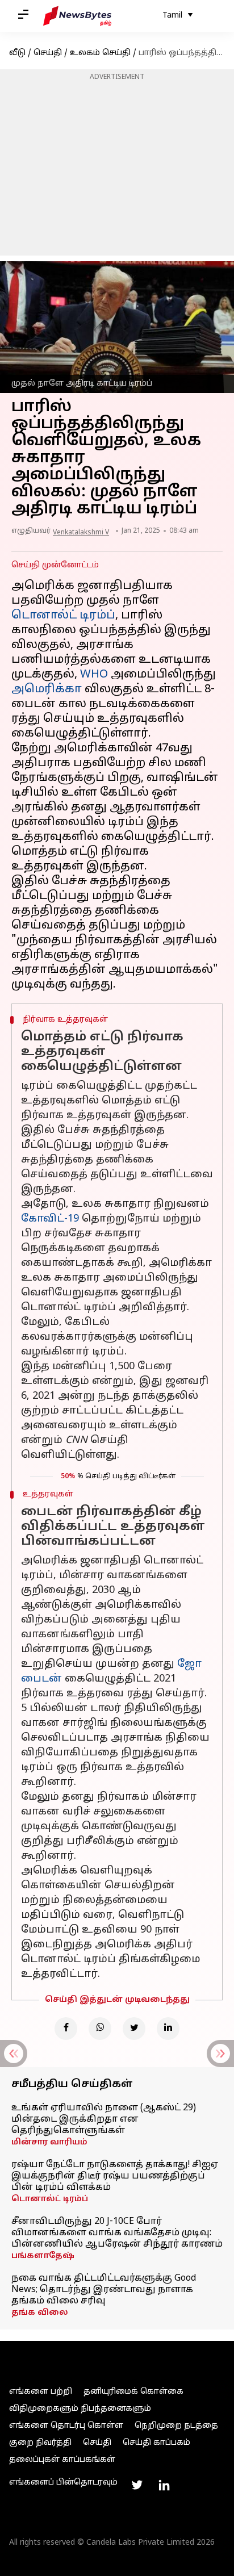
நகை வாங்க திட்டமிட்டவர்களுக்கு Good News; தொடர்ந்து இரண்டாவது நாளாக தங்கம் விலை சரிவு (104, 2290)
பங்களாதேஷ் (43, 2256)
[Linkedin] (168, 2029)
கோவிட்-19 (50, 1219)
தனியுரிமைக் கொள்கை (133, 2392)
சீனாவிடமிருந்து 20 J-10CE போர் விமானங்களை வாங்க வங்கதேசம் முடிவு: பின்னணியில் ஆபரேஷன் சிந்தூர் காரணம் (117, 2233)
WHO (94, 675)
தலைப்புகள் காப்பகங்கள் (62, 2460)
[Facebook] (66, 2029)
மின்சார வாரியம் (49, 2142)
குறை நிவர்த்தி (40, 2443)
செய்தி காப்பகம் (156, 2443)
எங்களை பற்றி (41, 2392)
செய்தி (48, 53)
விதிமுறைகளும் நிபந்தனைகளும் (80, 2409)
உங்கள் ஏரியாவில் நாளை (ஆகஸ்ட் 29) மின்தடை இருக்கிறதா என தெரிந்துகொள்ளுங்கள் (104, 2119)
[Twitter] (134, 2029)
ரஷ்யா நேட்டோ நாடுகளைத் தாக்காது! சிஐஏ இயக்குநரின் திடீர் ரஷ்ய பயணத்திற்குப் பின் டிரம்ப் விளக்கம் (115, 2176)
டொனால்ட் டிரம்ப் (63, 616)
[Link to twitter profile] (137, 2485)
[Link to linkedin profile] (164, 2485)
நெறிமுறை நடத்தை (176, 2426)
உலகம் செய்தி (100, 53)
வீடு (17, 53)
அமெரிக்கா (47, 689)
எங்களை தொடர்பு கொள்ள (66, 2426)
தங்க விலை (40, 2313)
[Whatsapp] (100, 2029)
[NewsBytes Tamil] (77, 16)
